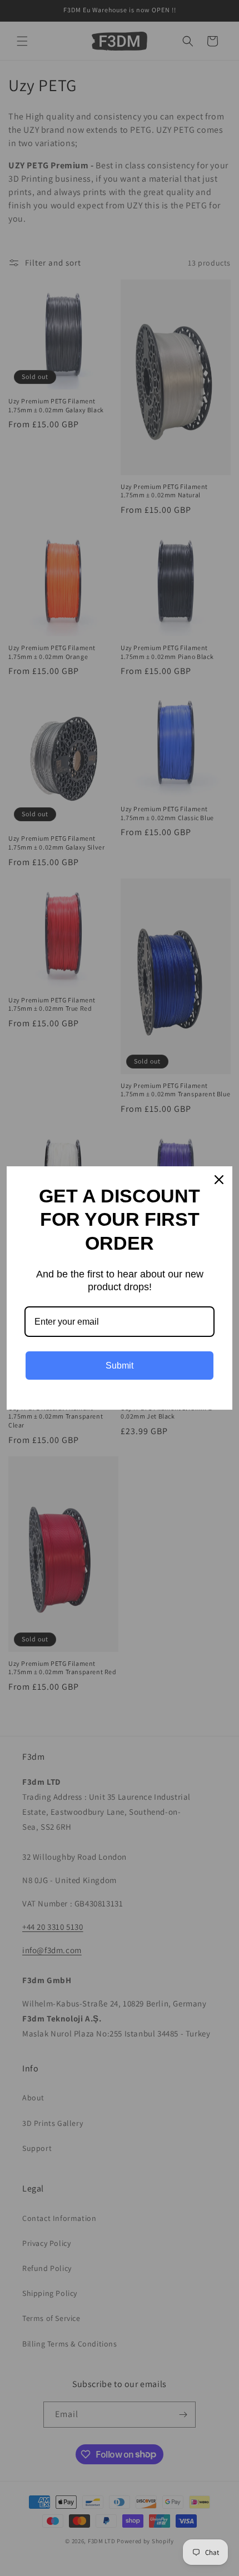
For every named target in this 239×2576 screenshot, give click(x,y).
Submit (120, 1366)
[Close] (219, 1180)
